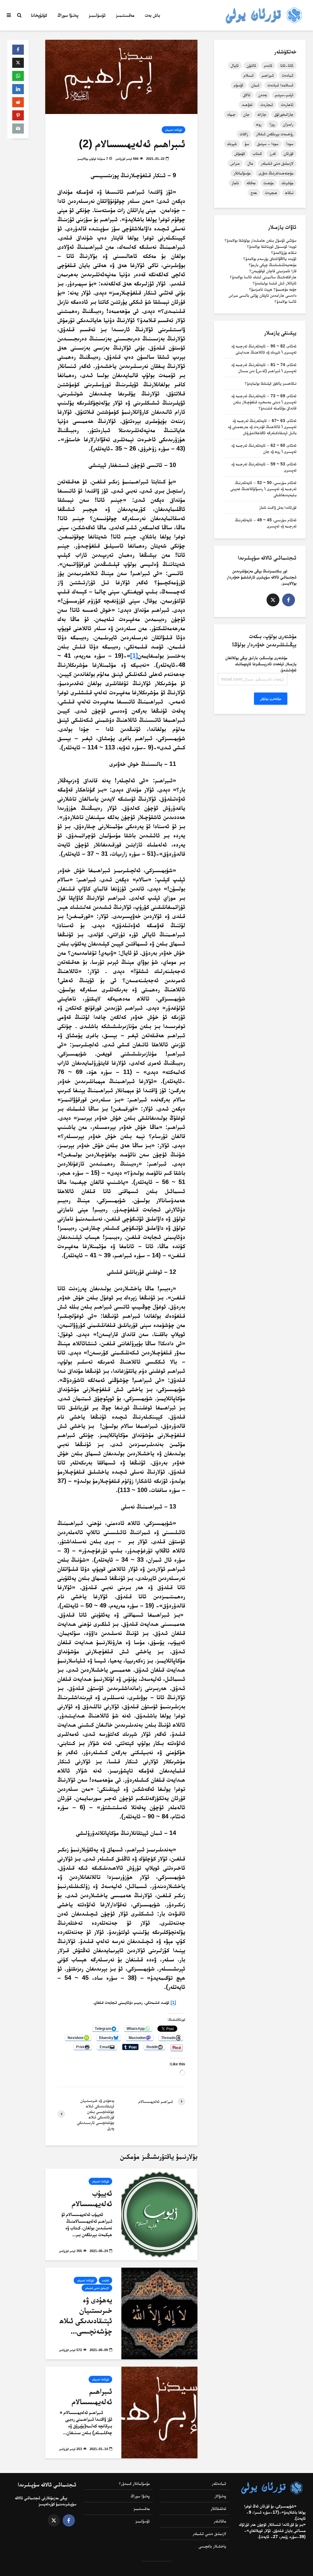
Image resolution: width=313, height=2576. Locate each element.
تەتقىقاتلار (218, 2508)
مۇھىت (269, 183)
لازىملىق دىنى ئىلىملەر (277, 163)
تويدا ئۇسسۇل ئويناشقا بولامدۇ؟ (272, 246)
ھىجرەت (271, 193)
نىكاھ (289, 193)
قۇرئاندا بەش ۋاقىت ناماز (278, 507)
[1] (134, 656)
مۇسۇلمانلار (242, 173)
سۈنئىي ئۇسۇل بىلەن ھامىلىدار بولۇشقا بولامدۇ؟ (261, 240)
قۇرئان (289, 153)
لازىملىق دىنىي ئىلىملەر (97, 2288)
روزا (272, 124)
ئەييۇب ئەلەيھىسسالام (92, 2198)
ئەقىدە (105, 2280)
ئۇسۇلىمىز (97, 15)
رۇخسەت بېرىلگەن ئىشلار (275, 134)
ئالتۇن (251, 65)
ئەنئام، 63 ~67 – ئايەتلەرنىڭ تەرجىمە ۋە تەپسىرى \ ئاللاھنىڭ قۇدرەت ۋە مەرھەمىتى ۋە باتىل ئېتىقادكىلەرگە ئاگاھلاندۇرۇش (262, 427)
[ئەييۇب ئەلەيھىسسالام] (159, 2214)
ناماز (235, 183)
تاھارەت (287, 105)
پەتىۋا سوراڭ (68, 15)
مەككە (251, 183)
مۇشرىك (287, 183)
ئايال (235, 65)
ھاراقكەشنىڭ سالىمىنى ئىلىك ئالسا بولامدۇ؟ (263, 277)
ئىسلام (249, 75)
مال (250, 163)
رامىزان (288, 124)
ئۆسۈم (239, 85)
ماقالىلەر (220, 2521)
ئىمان (255, 85)
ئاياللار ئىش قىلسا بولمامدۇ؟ (275, 283)
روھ (259, 124)
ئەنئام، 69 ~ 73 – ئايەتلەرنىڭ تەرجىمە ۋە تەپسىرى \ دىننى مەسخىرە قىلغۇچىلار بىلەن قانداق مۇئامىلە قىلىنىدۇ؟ (264, 402)
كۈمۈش (240, 153)
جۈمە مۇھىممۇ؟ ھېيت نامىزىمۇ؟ (273, 289)
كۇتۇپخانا (39, 15)
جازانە (262, 114)
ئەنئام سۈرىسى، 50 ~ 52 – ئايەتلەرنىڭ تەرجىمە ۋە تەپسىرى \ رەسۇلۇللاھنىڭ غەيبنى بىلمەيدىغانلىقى (263, 489)
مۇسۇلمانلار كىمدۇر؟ (134, 2483)
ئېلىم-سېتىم (284, 95)
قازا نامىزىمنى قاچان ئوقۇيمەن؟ (273, 271)
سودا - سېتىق (268, 144)
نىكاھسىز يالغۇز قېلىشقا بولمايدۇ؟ (271, 383)
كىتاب (257, 153)
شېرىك (232, 144)
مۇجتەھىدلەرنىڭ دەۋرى (276, 173)
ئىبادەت (288, 75)
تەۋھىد (247, 105)
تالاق (247, 95)
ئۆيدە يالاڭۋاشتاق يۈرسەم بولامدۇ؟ (270, 259)
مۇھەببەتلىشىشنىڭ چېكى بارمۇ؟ (273, 265)
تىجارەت (267, 105)
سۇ (247, 144)
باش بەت (153, 15)
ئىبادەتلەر (219, 2483)
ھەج (254, 193)
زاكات (244, 134)
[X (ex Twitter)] (273, 600)
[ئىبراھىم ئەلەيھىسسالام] (159, 2412)
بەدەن (263, 95)
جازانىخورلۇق (284, 114)
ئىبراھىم (268, 75)
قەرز (273, 153)
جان (246, 114)
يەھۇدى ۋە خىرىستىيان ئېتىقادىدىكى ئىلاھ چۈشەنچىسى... (86, 2315)
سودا (290, 144)
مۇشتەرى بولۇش (271, 699)
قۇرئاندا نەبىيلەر (173, 130)
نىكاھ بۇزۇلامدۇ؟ (284, 252)
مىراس (235, 163)
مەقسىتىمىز (125, 15)
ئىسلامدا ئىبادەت (280, 85)
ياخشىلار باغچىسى (212, 2546)
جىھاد (231, 114)
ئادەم (268, 65)
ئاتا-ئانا (287, 65)
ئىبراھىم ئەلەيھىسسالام (92, 2396)
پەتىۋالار (220, 2496)
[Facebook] (289, 600)
